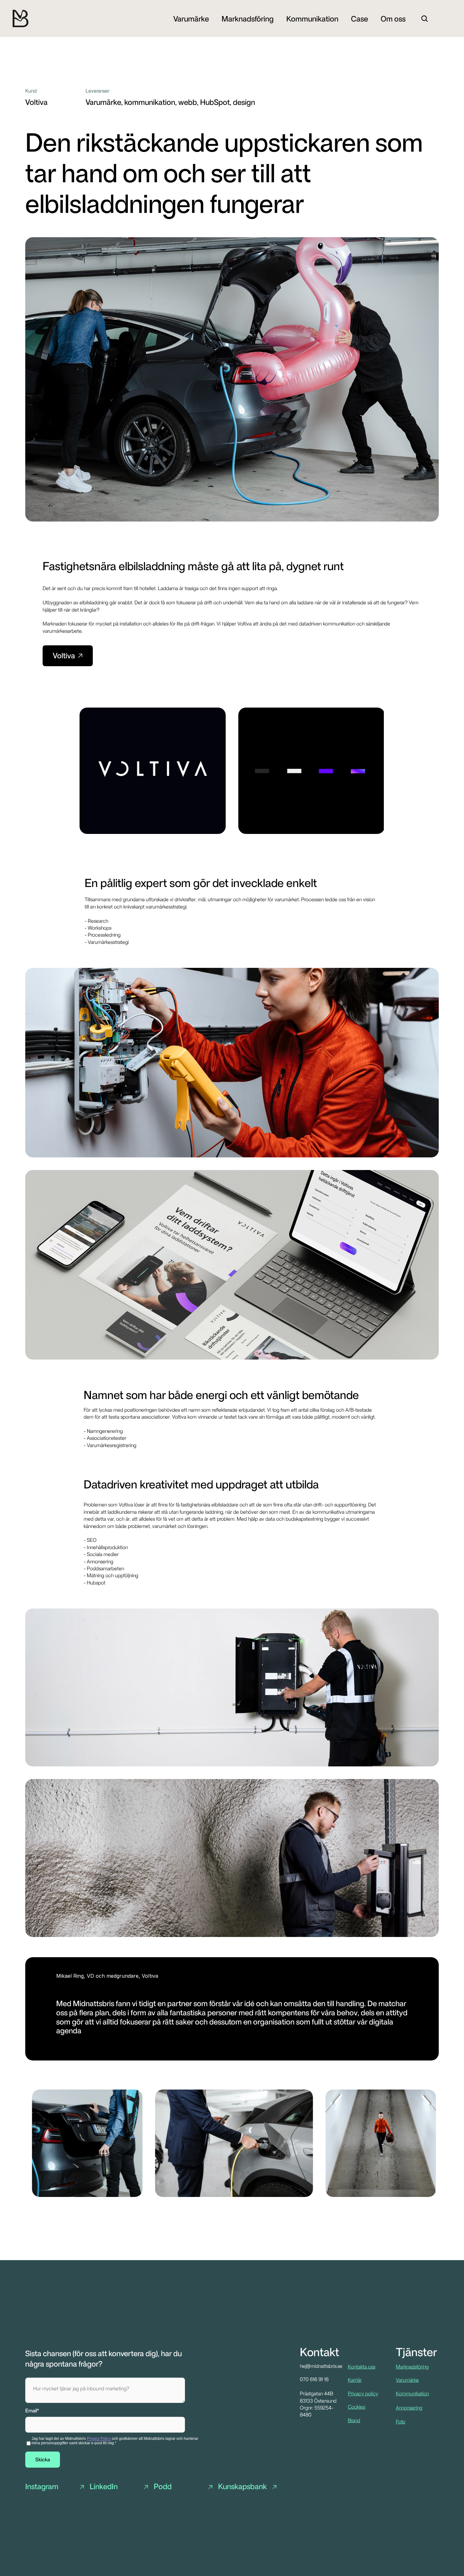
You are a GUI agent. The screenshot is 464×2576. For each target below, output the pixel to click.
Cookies (357, 2407)
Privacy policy (363, 2394)
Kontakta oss (362, 2367)
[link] (191, 18)
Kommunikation (412, 2394)
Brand (354, 2420)
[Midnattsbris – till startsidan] (21, 18)
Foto (401, 2422)
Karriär (355, 2380)
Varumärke (407, 2380)
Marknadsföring (412, 2367)
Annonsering (409, 2408)
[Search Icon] (425, 19)
